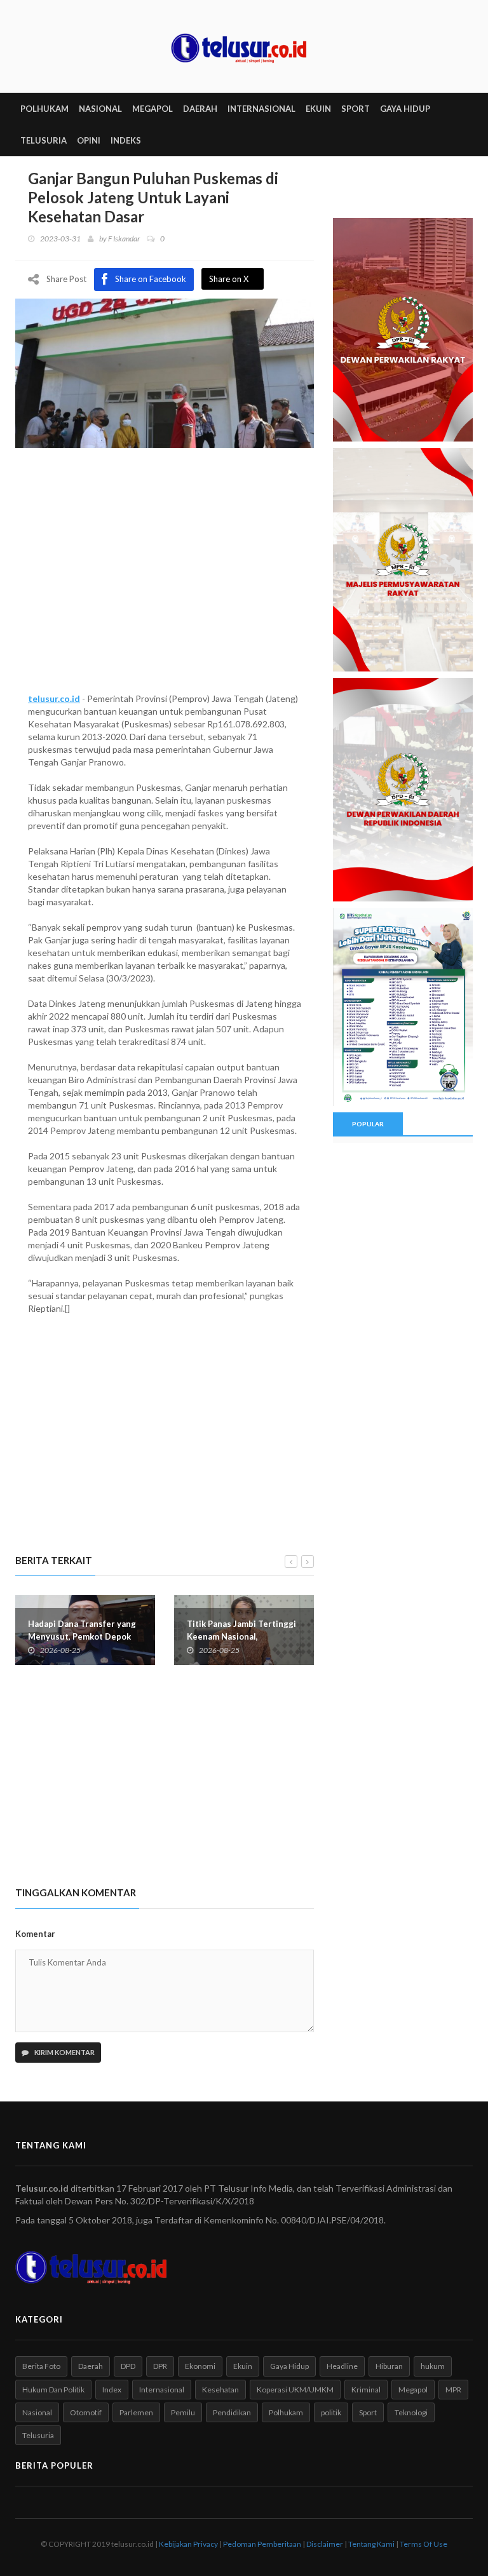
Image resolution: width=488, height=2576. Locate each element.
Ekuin (243, 2366)
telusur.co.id (54, 698)
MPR (453, 2390)
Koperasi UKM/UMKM (295, 2390)
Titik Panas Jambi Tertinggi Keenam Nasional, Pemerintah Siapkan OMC (241, 1636)
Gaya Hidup (289, 2366)
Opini (89, 140)
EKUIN (318, 109)
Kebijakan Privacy (188, 2544)
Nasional (37, 2412)
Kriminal (366, 2390)
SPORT (356, 109)
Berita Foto (41, 2366)
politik (331, 2412)
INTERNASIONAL (261, 109)
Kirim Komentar (64, 2052)
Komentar (35, 1934)
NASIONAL (100, 109)
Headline (342, 2366)
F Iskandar (124, 239)
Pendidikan (232, 2412)
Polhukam (286, 2412)
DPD (128, 2366)
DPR (160, 2366)
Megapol (413, 2390)
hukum (433, 2366)
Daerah (91, 2366)
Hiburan (389, 2366)
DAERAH (200, 109)
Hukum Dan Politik (53, 2390)
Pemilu (183, 2412)
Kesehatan (220, 2390)
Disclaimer (325, 2544)
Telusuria (38, 2435)
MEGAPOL (152, 109)
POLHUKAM (44, 109)
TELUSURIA (44, 140)
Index (112, 2390)
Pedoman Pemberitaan (262, 2544)
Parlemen (136, 2412)
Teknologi (411, 2412)
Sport (368, 2412)
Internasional (162, 2390)
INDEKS (126, 140)
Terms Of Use (424, 2544)
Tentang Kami (371, 2544)
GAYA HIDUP (405, 109)
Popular (368, 1124)
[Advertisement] (165, 584)
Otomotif (86, 2412)
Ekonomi (200, 2366)
